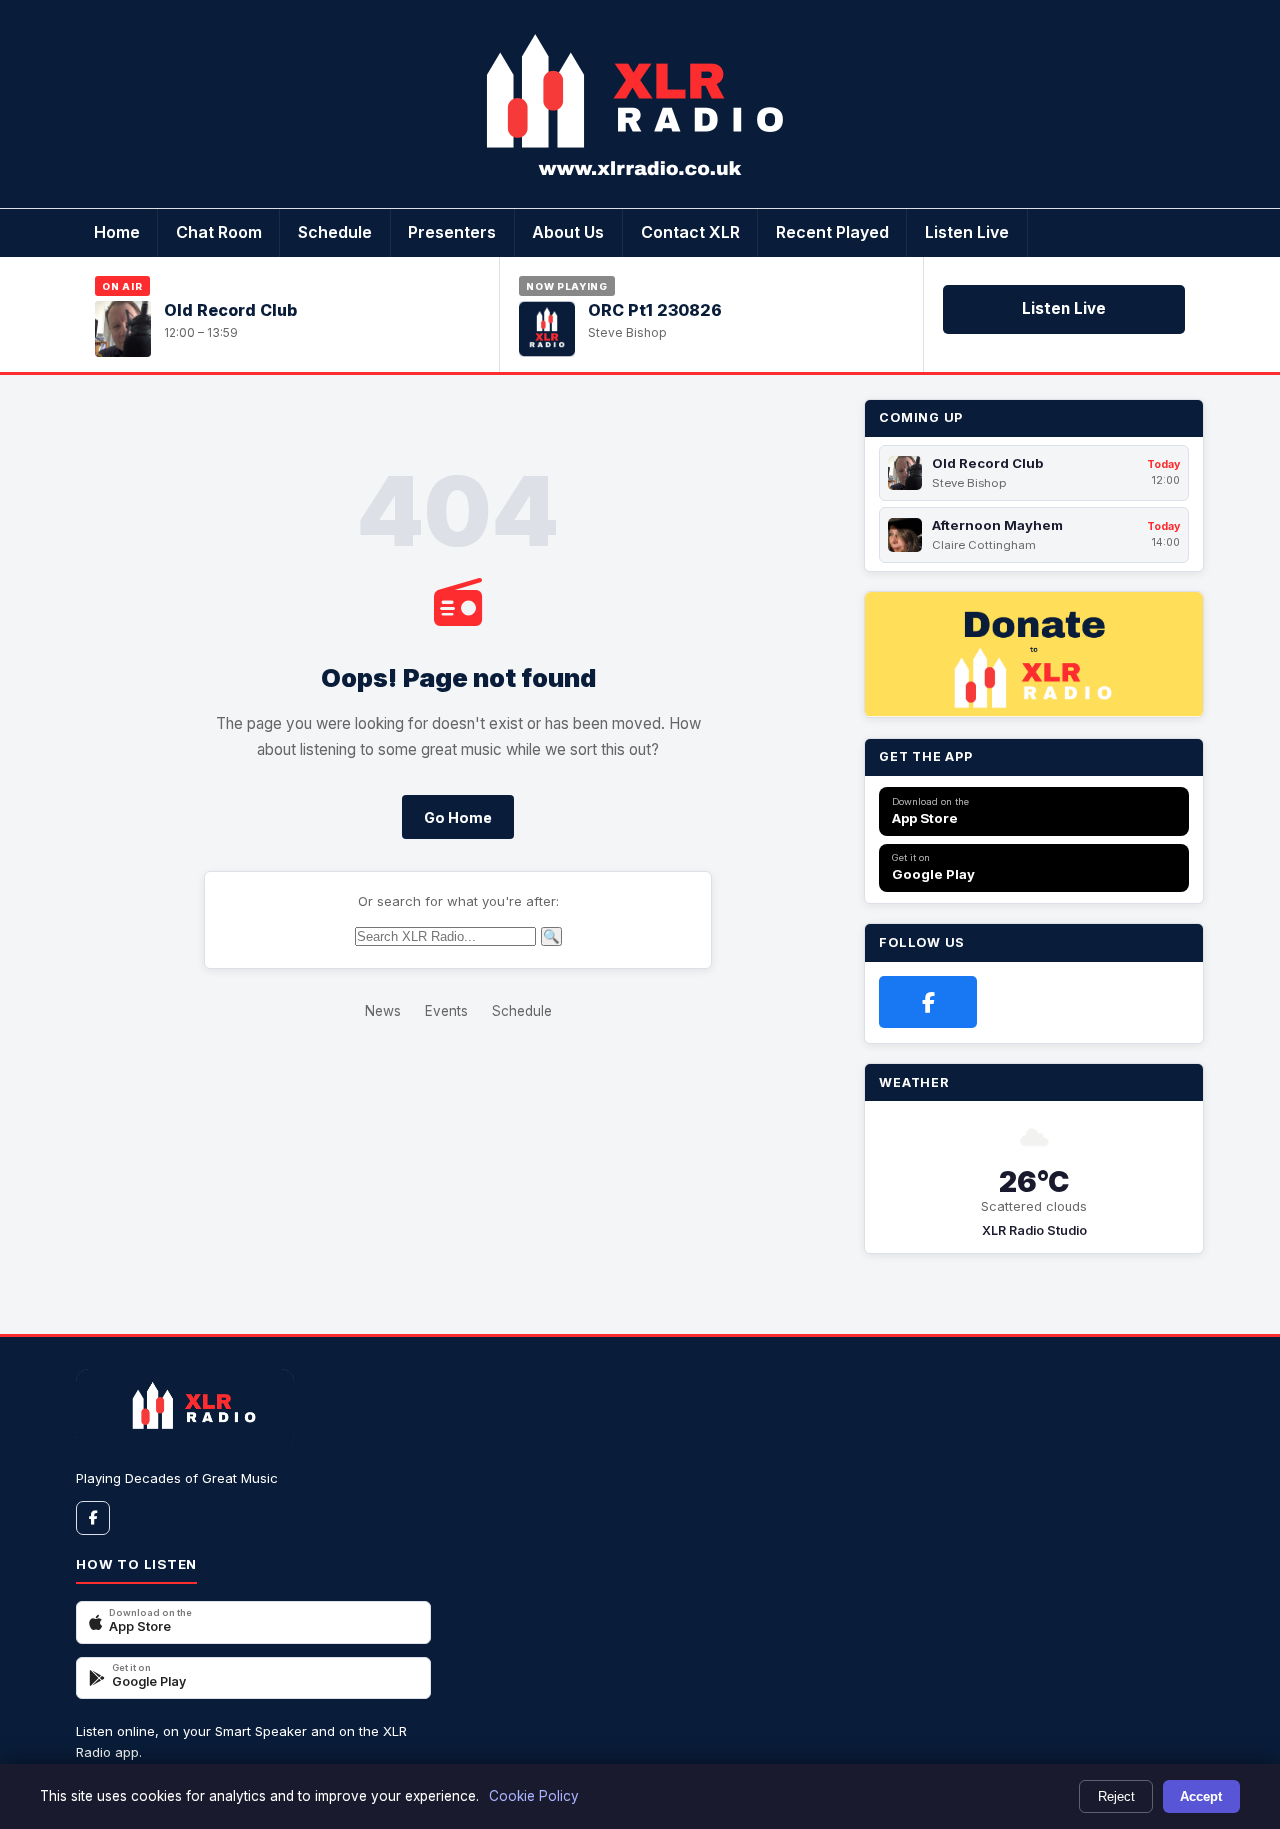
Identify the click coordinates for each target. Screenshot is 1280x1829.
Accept (1201, 1796)
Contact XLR (690, 232)
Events (446, 1011)
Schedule (335, 232)
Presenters (452, 232)
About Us (568, 232)
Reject (1116, 1796)
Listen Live (967, 232)
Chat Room (219, 232)
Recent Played (832, 232)
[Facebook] (928, 1002)
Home (117, 232)
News (383, 1011)
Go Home (458, 817)
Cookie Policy (534, 1796)
